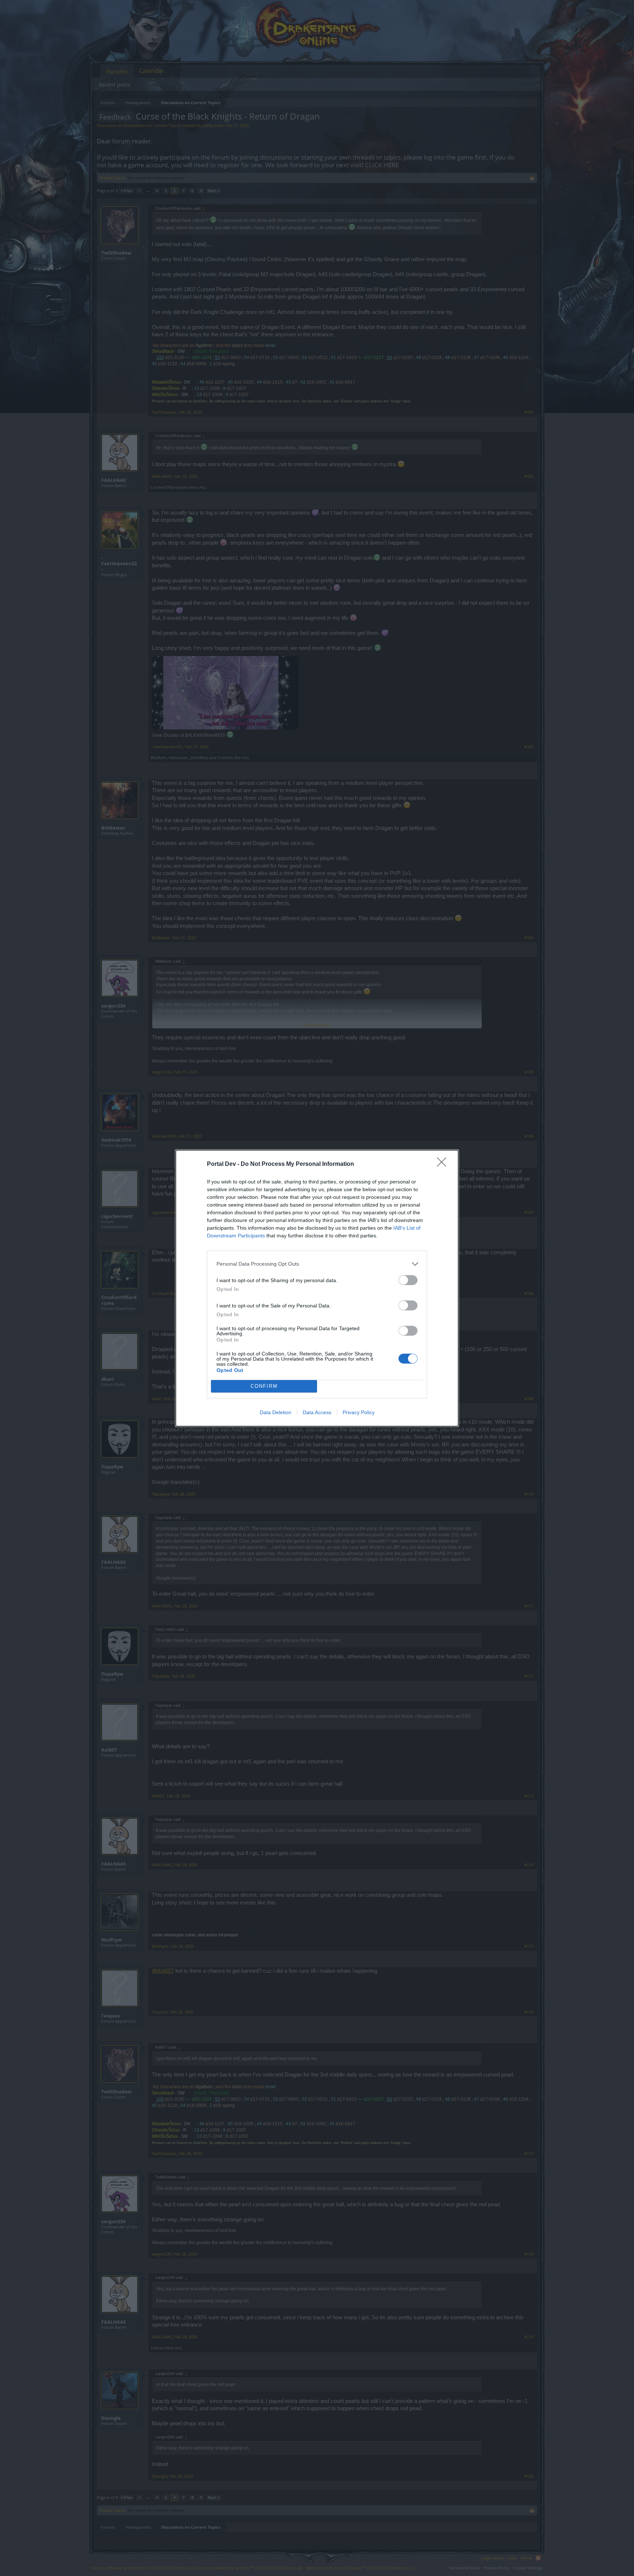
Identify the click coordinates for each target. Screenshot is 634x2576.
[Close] (444, 1164)
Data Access (317, 1412)
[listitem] (317, 1264)
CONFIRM (264, 1386)
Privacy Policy (359, 1412)
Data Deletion (276, 1412)
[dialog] (317, 1288)
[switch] (408, 1280)
